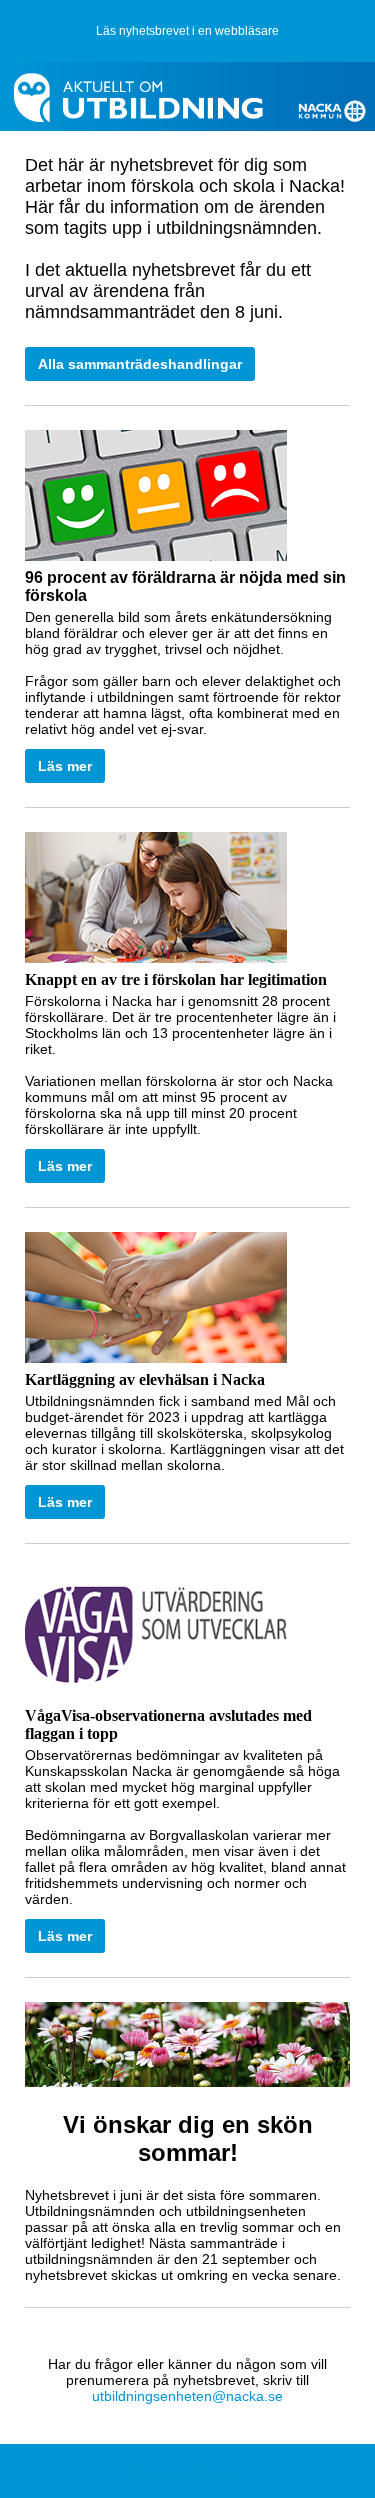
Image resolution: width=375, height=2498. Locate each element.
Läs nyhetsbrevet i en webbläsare (187, 31)
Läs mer (65, 766)
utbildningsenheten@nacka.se (187, 2396)
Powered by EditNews (187, 2474)
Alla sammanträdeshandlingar (140, 364)
